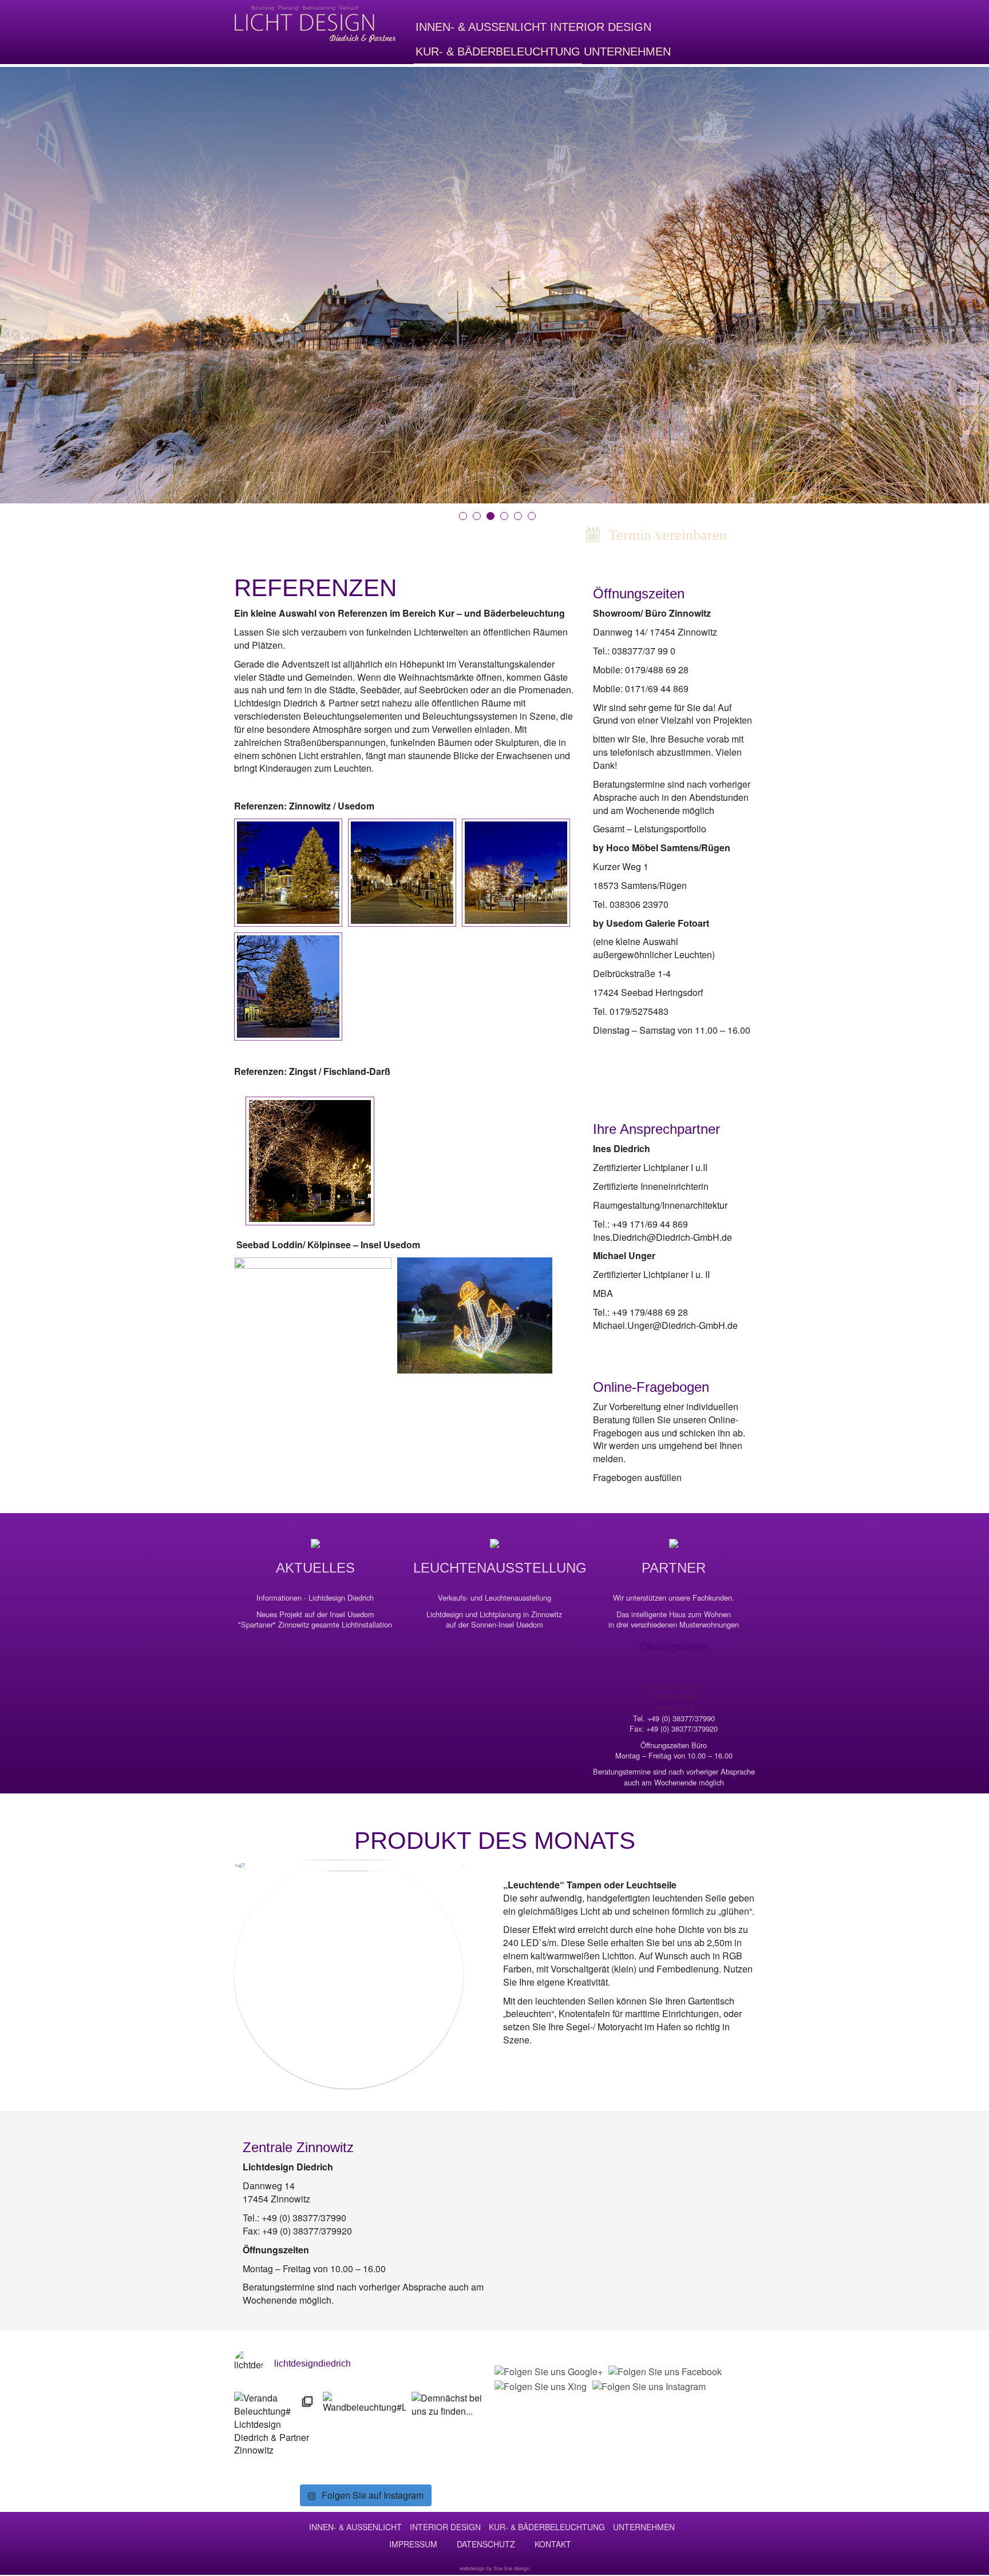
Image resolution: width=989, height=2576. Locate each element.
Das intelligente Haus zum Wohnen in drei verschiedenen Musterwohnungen (674, 1620)
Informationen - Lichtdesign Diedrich (315, 1598)
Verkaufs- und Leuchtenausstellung (494, 1598)
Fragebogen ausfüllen (637, 1477)
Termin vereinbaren (666, 535)
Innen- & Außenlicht (481, 27)
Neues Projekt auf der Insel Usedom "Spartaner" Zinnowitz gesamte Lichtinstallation (315, 1620)
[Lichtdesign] (315, 24)
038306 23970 (639, 904)
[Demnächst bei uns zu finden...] (453, 2433)
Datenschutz (486, 2544)
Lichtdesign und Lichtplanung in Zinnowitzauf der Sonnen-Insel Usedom (494, 1620)
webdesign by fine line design (494, 2568)
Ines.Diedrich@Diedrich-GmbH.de (662, 1237)
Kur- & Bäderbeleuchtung (498, 51)
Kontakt (553, 2544)
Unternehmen (627, 51)
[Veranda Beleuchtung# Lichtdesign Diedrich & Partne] (276, 2433)
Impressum (413, 2544)
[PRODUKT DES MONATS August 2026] (349, 1974)
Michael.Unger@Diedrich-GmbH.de (665, 1325)
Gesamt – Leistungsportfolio (650, 829)
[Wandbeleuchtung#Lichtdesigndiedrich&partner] (364, 2433)
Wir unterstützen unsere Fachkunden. (674, 1598)
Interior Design (601, 27)
